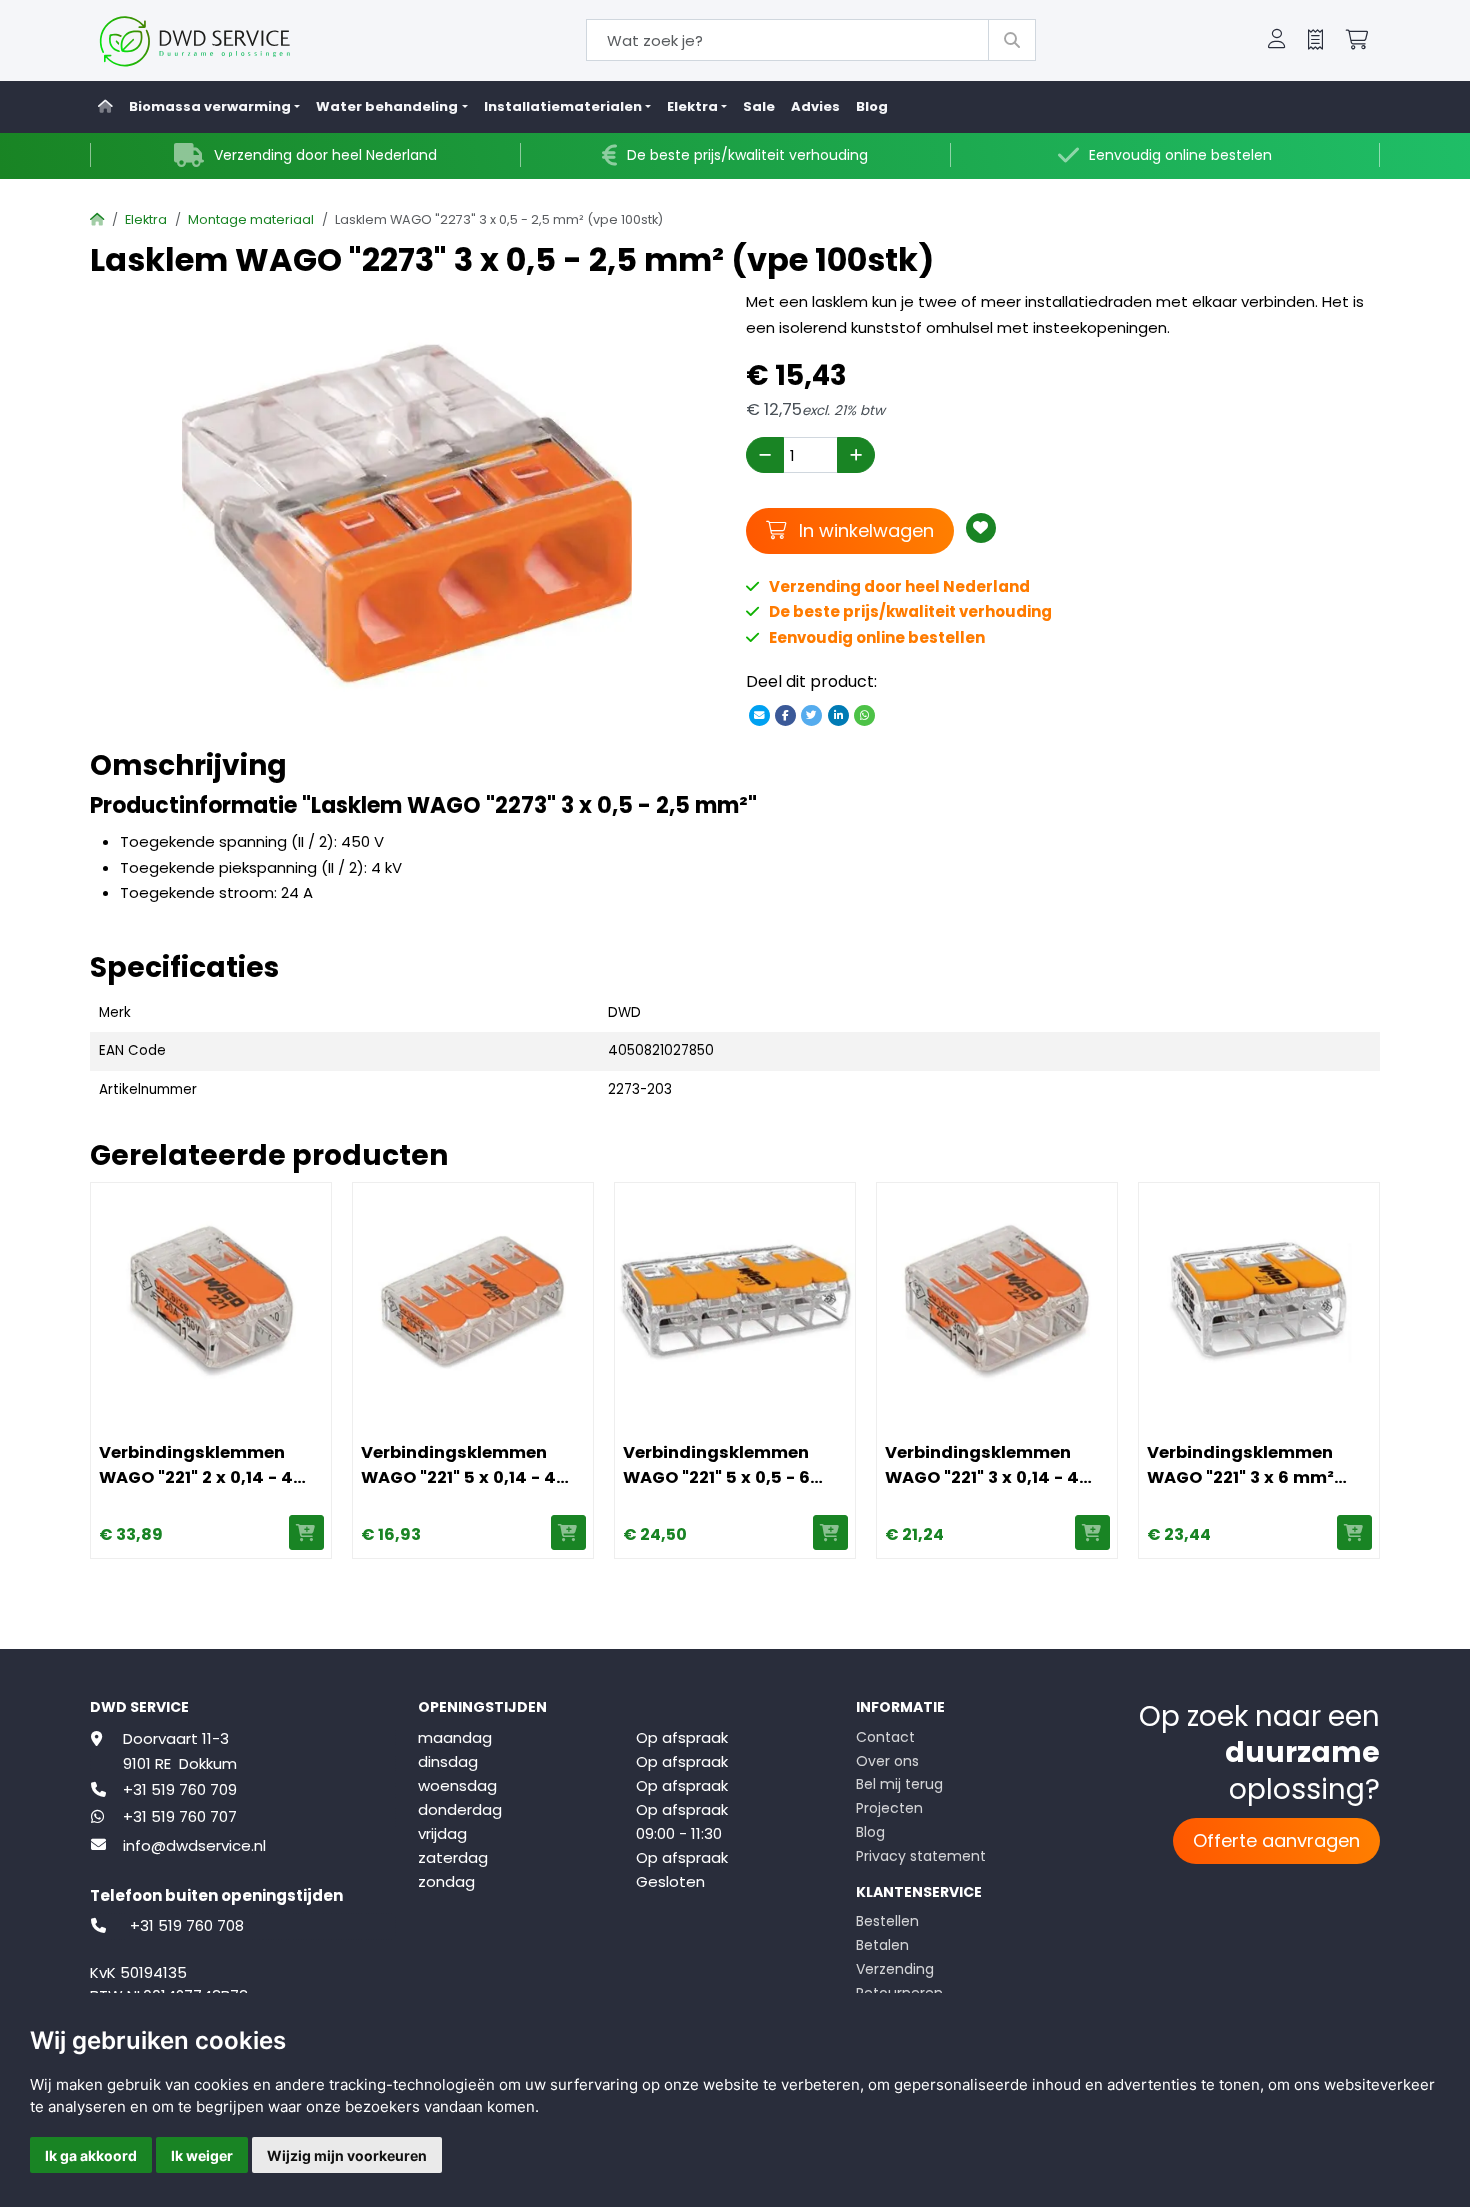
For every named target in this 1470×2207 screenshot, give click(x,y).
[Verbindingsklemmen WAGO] (211, 1303)
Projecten (889, 1808)
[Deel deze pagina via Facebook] (786, 714)
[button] (1277, 41)
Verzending (895, 1969)
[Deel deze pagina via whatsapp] (864, 714)
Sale (759, 106)
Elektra (146, 219)
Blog (872, 106)
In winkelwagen (863, 530)
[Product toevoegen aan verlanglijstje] (981, 528)
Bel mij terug (899, 1784)
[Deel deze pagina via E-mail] (759, 714)
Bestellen (887, 1921)
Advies (815, 106)
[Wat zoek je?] (1012, 40)
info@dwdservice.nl (194, 1845)
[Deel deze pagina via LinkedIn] (838, 714)
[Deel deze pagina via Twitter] (812, 714)
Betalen (882, 1945)
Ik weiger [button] (202, 2155)
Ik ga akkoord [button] (91, 2155)
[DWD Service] (227, 40)
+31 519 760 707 (180, 1816)
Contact (885, 1737)
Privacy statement (921, 1856)
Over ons (887, 1761)
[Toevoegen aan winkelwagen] (306, 1532)
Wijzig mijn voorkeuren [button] (347, 2155)
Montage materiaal (251, 219)
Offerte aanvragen (1276, 1840)
